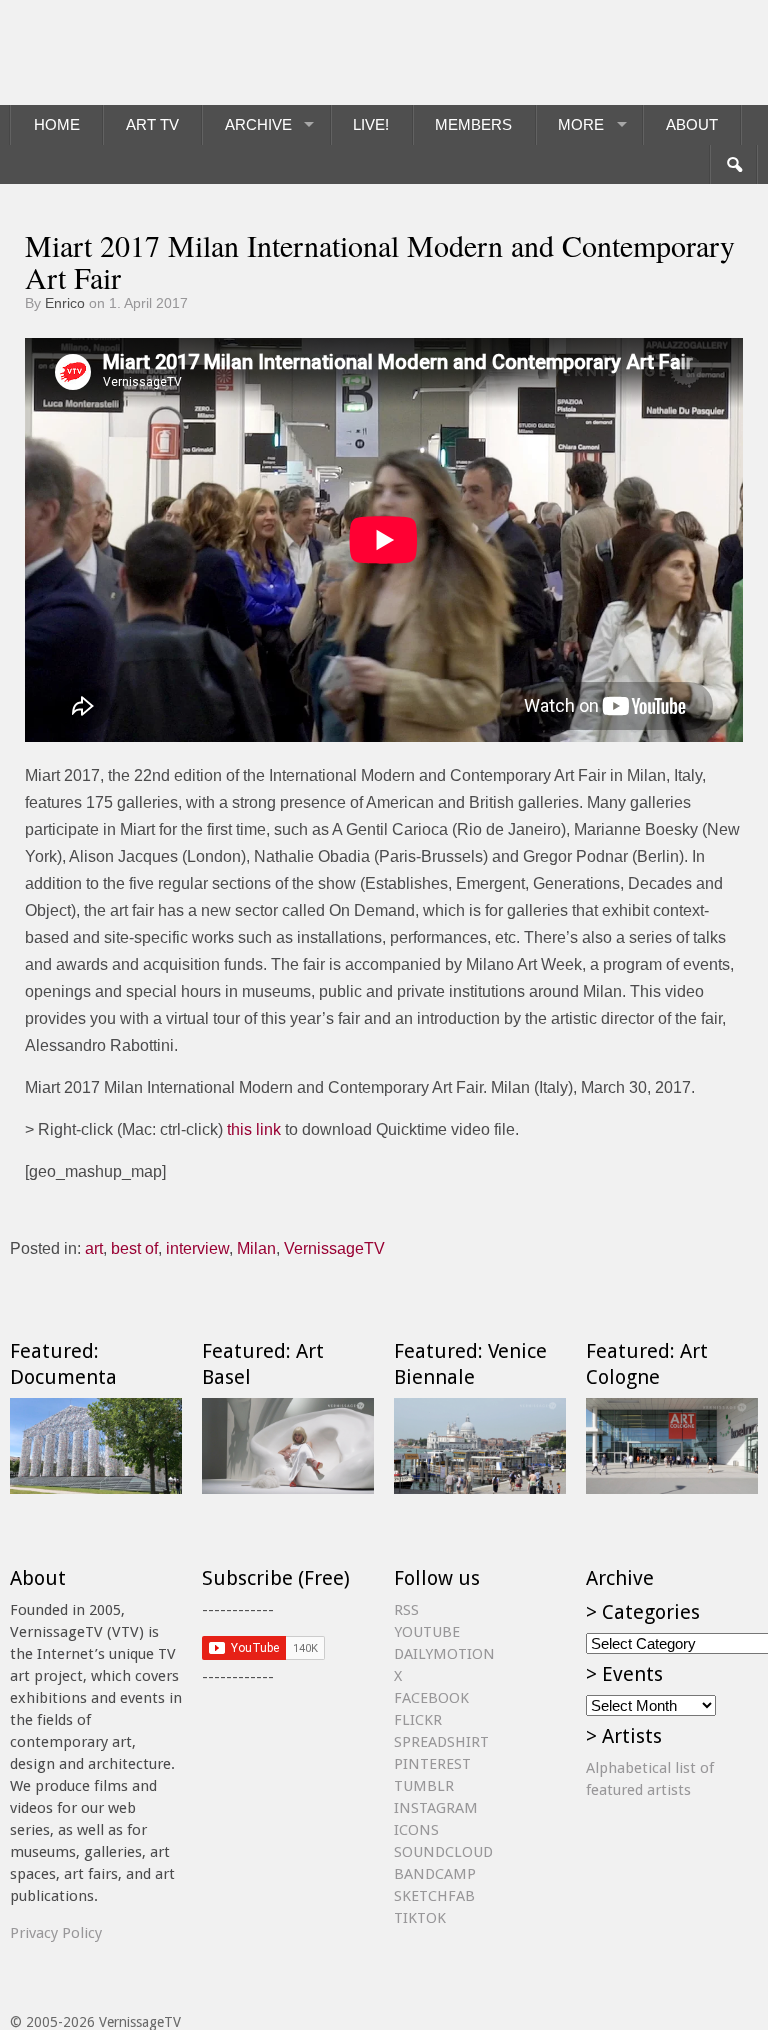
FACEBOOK (431, 1698)
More (581, 124)
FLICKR (418, 1720)
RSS (406, 1610)
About (692, 124)
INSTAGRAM (436, 1808)
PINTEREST (432, 1764)
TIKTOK (420, 1918)
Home (57, 124)
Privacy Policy (56, 1933)
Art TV (152, 124)
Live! (371, 124)
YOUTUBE (427, 1632)
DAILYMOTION (444, 1654)
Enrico (65, 303)
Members (473, 124)
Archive (258, 124)
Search (733, 165)
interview (197, 1248)
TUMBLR (424, 1786)
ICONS (416, 1830)
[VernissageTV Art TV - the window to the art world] (110, 52)
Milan (256, 1248)
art (94, 1248)
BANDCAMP (435, 1874)
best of (134, 1248)
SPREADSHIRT (441, 1742)
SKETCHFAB (434, 1896)
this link (254, 1129)
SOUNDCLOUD (443, 1852)
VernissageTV (334, 1248)
